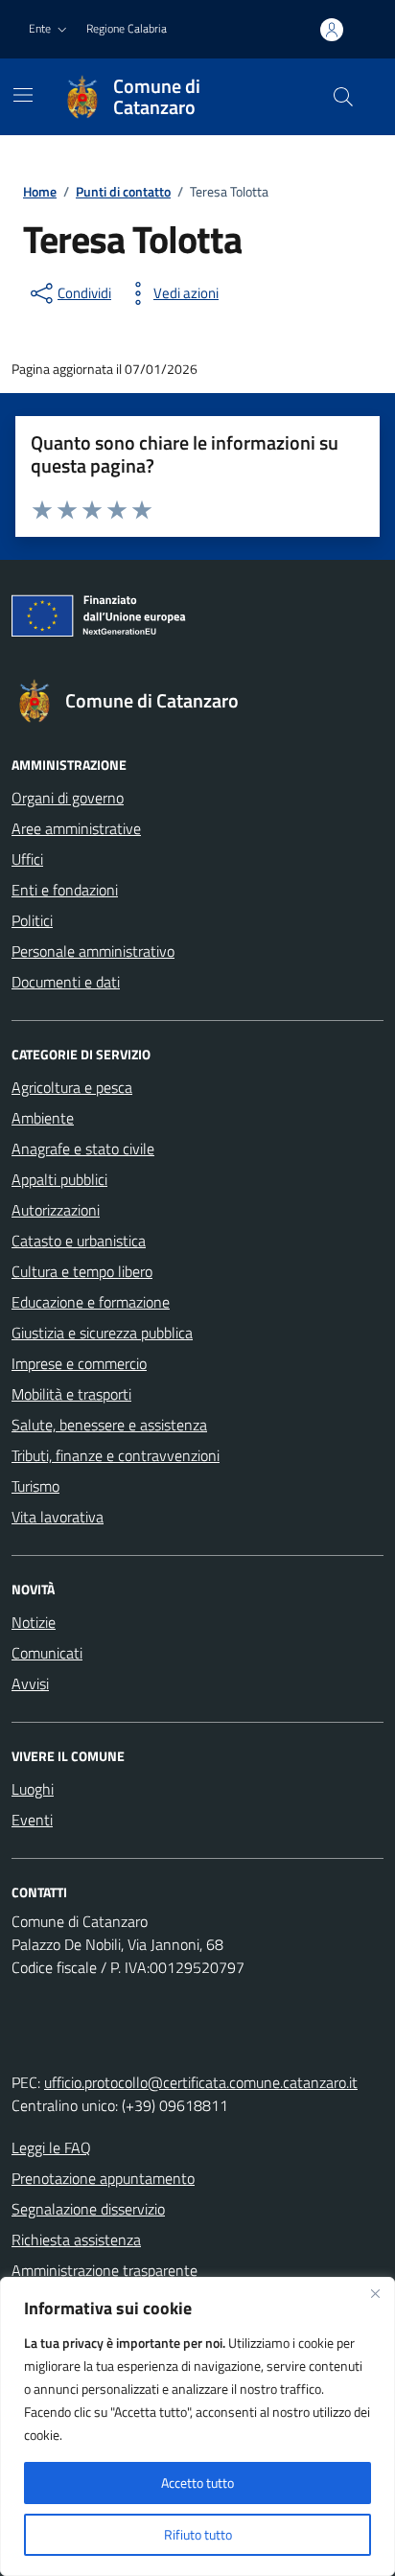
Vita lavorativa (58, 1517)
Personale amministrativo (93, 951)
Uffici (27, 859)
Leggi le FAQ (51, 2147)
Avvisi (30, 1683)
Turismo (35, 1486)
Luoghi (33, 1789)
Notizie (34, 1622)
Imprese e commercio (79, 1363)
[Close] (375, 2293)
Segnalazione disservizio (88, 2209)
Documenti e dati (66, 982)
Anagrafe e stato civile (83, 1149)
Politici (32, 920)
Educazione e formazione (91, 1302)
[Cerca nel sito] (343, 97)
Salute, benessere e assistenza (109, 1425)
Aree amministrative (76, 828)
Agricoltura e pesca (72, 1087)
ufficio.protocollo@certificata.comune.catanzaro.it (201, 2082)
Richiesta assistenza (76, 2239)
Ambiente (43, 1118)
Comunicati (47, 1653)
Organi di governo (68, 798)
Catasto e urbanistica (79, 1241)
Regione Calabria (127, 28)
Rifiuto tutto (198, 2534)
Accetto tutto (197, 2483)
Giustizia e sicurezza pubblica (102, 1333)
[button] (50, 29)
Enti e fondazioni (65, 890)
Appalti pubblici (59, 1179)
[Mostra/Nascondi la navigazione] (23, 95)
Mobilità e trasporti (71, 1394)
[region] (197, 2426)
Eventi (32, 1820)
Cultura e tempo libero (82, 1271)
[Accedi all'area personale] (332, 30)
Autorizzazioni (56, 1210)
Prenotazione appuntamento (103, 2178)
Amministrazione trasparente (105, 2270)
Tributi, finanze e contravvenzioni (116, 1455)
